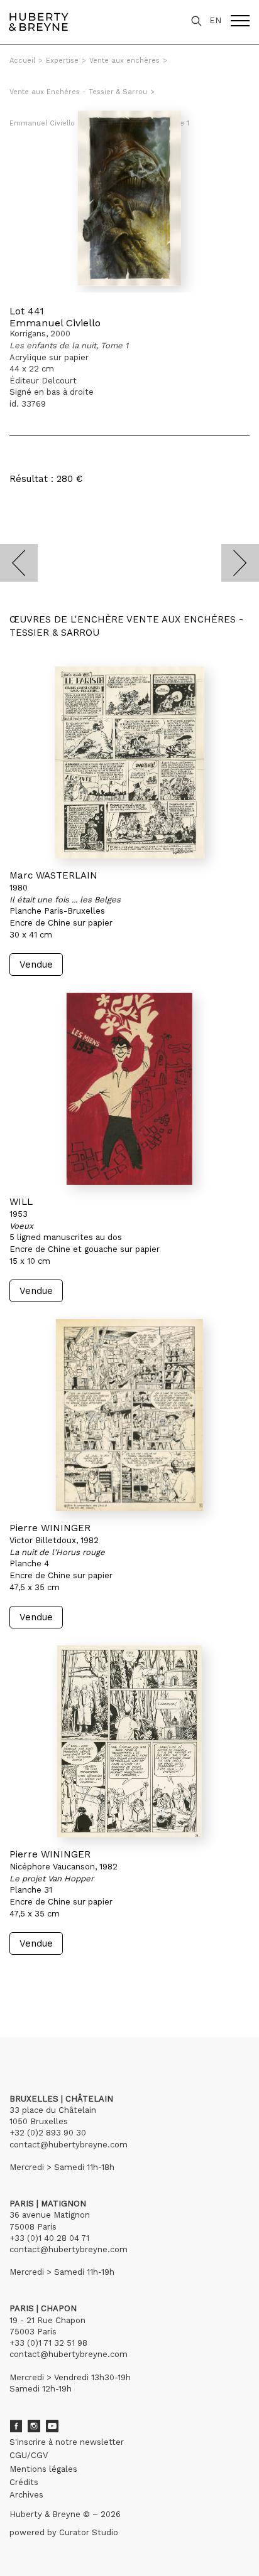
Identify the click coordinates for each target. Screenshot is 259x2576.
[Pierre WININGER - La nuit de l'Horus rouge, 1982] (129, 1415)
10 (92, 1979)
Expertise (62, 61)
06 (43, 1979)
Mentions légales (43, 2469)
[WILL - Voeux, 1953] (129, 1089)
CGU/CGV (29, 2455)
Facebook (16, 2426)
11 (102, 1979)
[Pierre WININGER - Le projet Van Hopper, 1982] (129, 1741)
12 (112, 1979)
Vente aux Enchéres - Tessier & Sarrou (78, 92)
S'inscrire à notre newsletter (67, 2442)
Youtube (52, 2426)
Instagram (34, 2426)
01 (21, 1979)
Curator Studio (89, 2532)
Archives (26, 2495)
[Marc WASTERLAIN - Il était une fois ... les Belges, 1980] (129, 762)
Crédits (24, 2482)
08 (68, 1979)
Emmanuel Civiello (55, 323)
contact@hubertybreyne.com (69, 2145)
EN (215, 20)
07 (55, 1979)
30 (138, 1979)
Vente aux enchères (124, 61)
